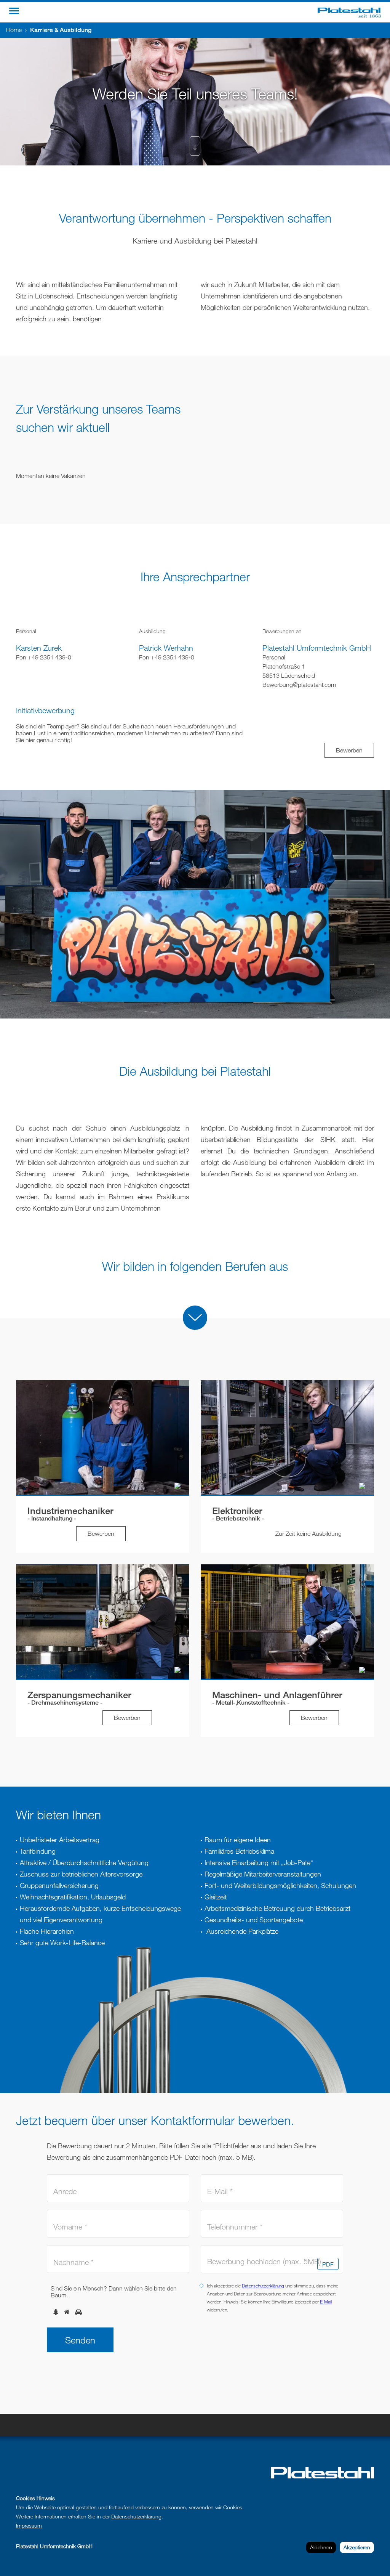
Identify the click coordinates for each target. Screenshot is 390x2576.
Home (14, 30)
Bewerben (349, 750)
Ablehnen (321, 2547)
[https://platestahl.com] (354, 12)
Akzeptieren (357, 2547)
